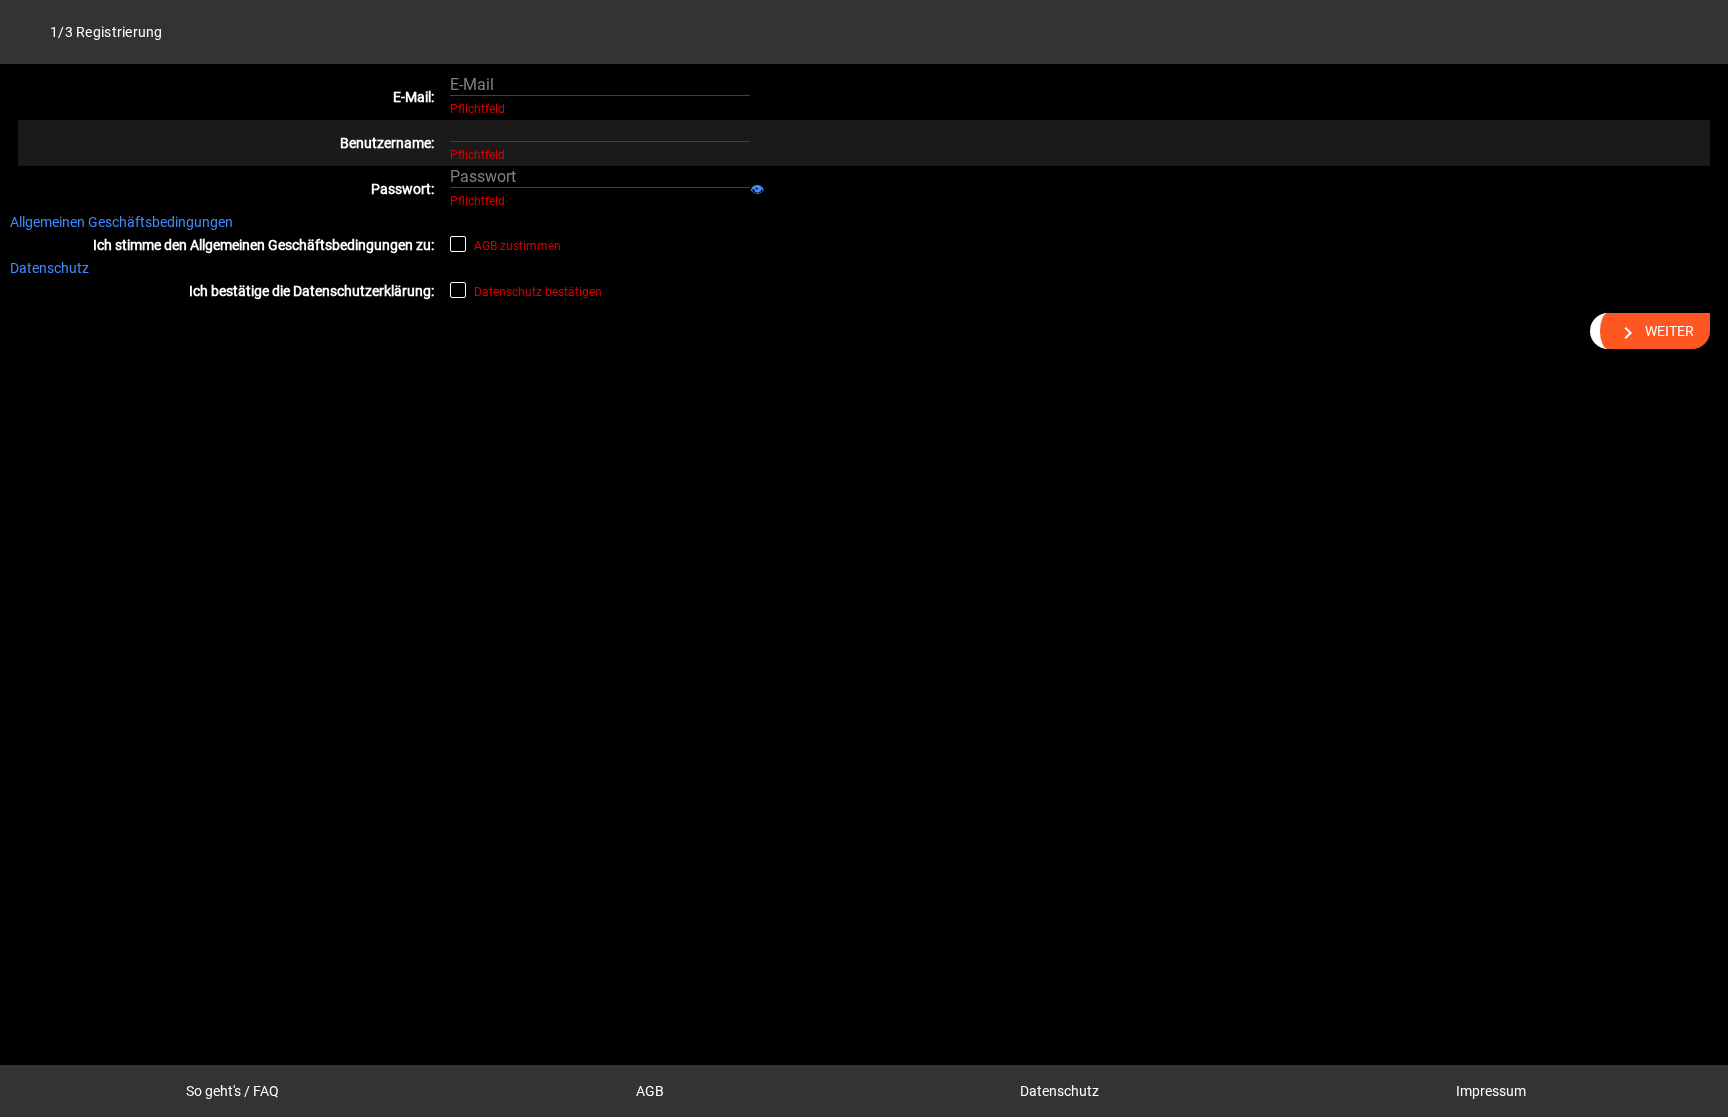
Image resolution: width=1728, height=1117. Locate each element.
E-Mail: (413, 97)
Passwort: (402, 189)
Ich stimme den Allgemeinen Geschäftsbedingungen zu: (263, 245)
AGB (650, 1091)
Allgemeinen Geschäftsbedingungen (121, 222)
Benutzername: (386, 143)
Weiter (1655, 333)
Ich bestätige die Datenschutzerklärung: (311, 291)
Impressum (1491, 1091)
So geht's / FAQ (232, 1091)
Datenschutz (49, 268)
